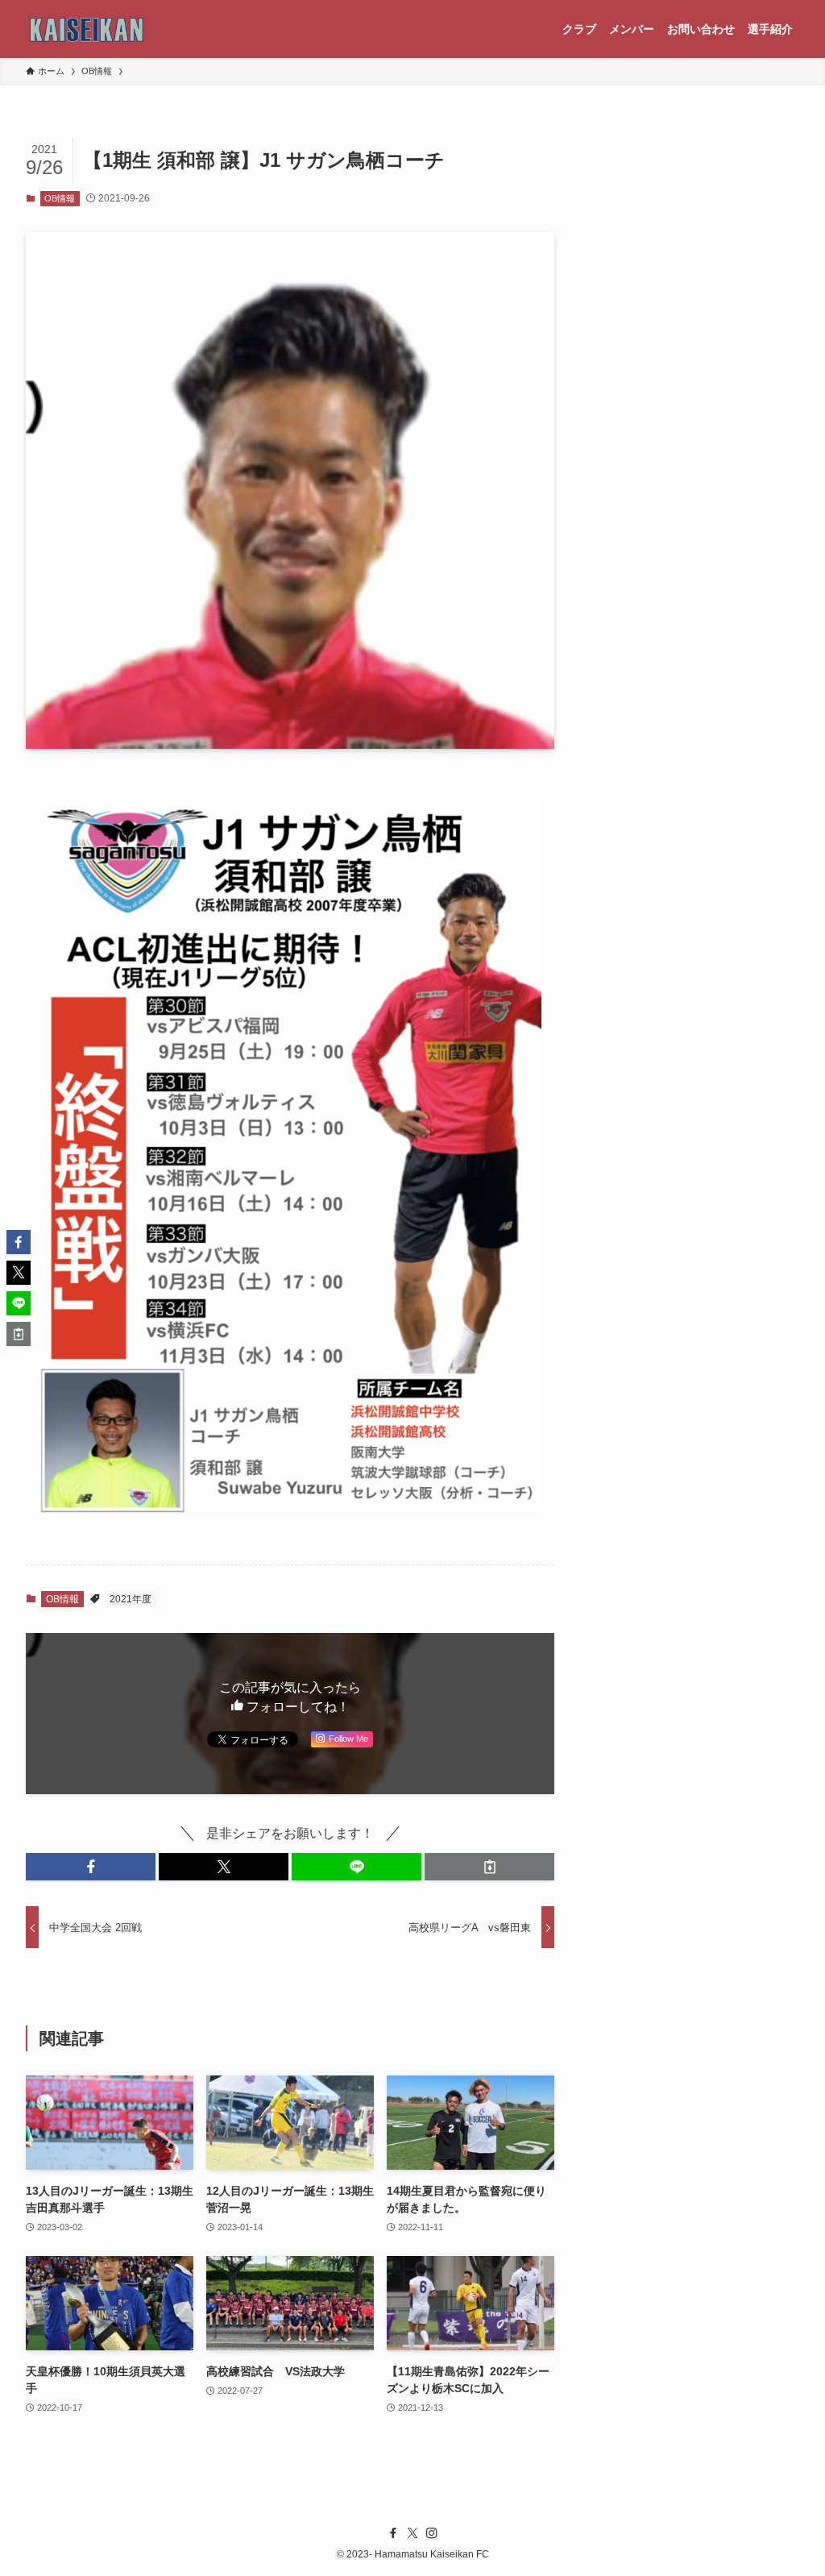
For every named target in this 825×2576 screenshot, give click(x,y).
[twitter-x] (412, 2533)
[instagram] (432, 2533)
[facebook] (393, 2533)
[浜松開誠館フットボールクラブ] (87, 29)
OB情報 (60, 198)
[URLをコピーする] (489, 1867)
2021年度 (131, 1599)
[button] (91, 1867)
